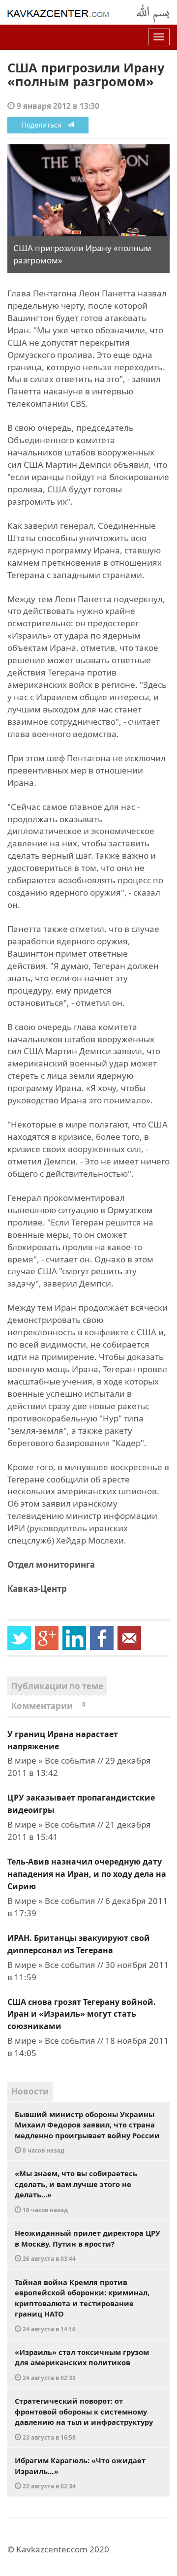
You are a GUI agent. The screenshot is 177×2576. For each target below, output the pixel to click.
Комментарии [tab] (48, 1706)
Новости (30, 2091)
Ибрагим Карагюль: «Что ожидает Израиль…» (80, 2473)
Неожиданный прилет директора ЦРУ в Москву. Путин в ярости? (88, 2245)
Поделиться (44, 125)
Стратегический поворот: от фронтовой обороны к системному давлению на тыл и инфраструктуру (84, 2418)
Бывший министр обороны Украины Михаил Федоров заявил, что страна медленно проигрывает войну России (87, 2132)
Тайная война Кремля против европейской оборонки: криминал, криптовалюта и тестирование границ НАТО (82, 2305)
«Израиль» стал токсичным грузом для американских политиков (82, 2364)
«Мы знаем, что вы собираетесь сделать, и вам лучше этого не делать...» (76, 2191)
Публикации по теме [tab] (57, 1686)
